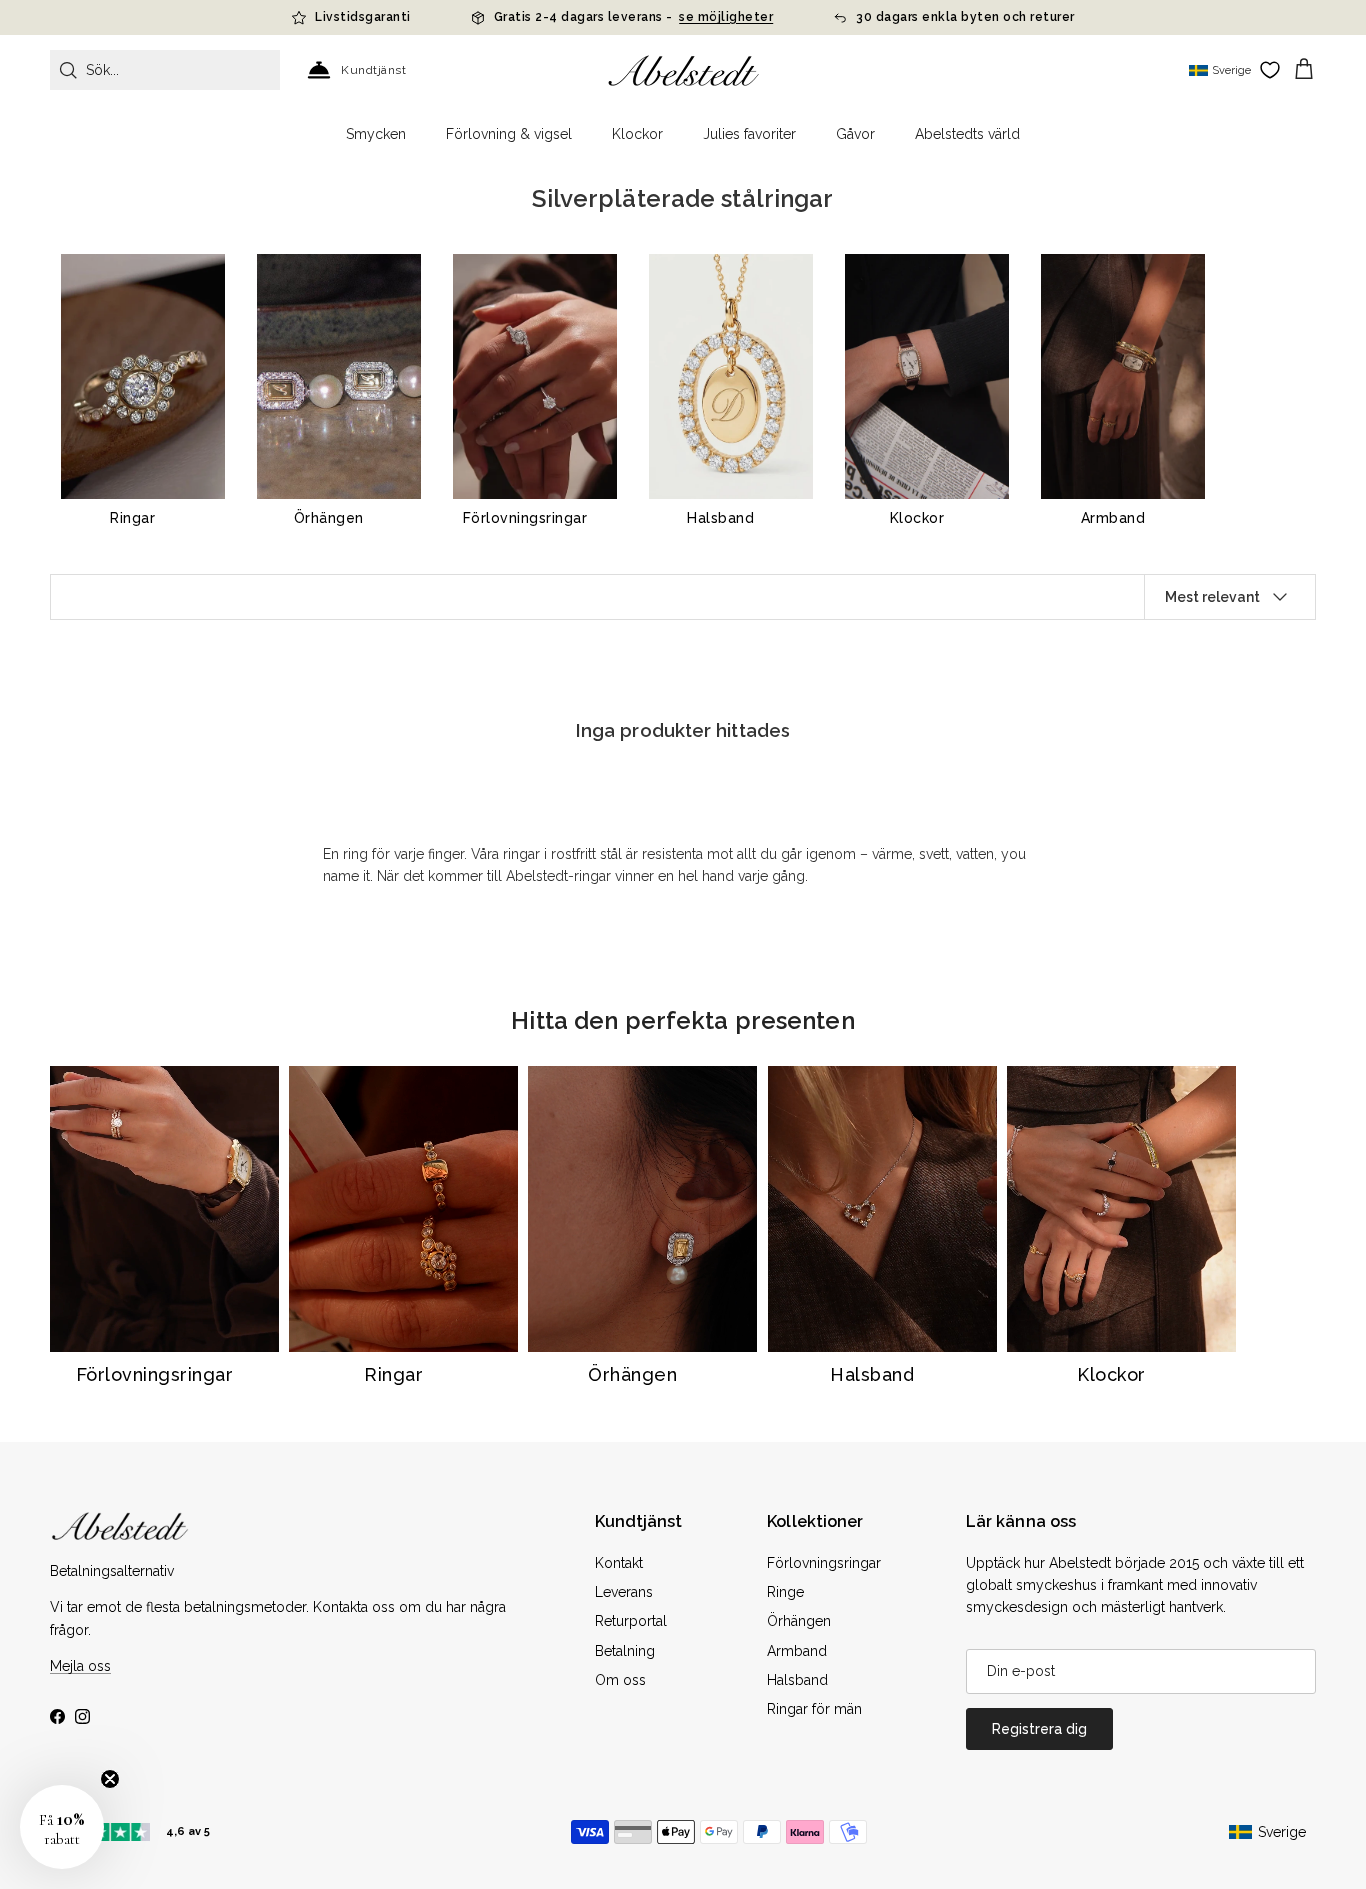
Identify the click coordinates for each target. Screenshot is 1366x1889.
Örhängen (799, 1621)
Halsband (797, 1680)
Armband (797, 1651)
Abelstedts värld (967, 134)
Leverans (624, 1592)
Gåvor (855, 134)
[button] (62, 1827)
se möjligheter (726, 17)
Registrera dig (1039, 1729)
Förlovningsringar (824, 1563)
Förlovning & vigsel (509, 134)
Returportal (631, 1621)
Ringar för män (814, 1709)
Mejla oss (80, 1666)
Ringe (785, 1592)
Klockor (637, 134)
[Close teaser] (110, 1779)
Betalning (625, 1651)
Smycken (376, 134)
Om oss (620, 1680)
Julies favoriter (749, 134)
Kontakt (619, 1563)
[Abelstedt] (683, 70)
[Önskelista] (1270, 70)
